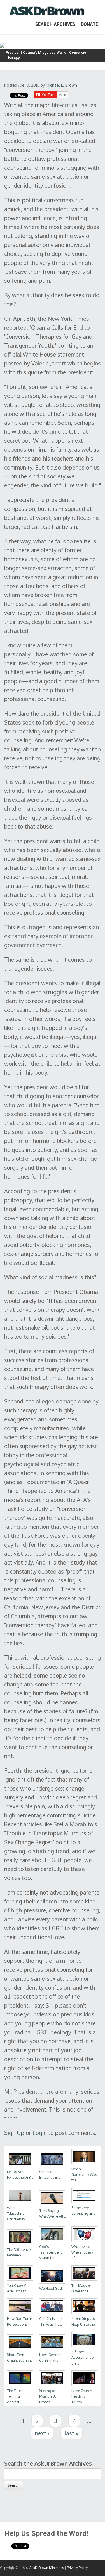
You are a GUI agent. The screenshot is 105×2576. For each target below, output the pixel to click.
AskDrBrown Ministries (47, 2568)
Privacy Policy (77, 2568)
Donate (89, 24)
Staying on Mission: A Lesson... (48, 2396)
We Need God (51, 2288)
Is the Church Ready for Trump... (82, 2396)
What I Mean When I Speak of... (82, 2252)
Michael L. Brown (61, 85)
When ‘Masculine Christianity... (17, 2213)
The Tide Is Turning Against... (16, 2396)
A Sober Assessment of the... (83, 2357)
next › (42, 2433)
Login (40, 2133)
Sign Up (14, 2133)
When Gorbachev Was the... (84, 2174)
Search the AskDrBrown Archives (48, 2463)
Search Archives (55, 24)
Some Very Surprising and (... (83, 2213)
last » (72, 2433)
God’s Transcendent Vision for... (51, 2252)
